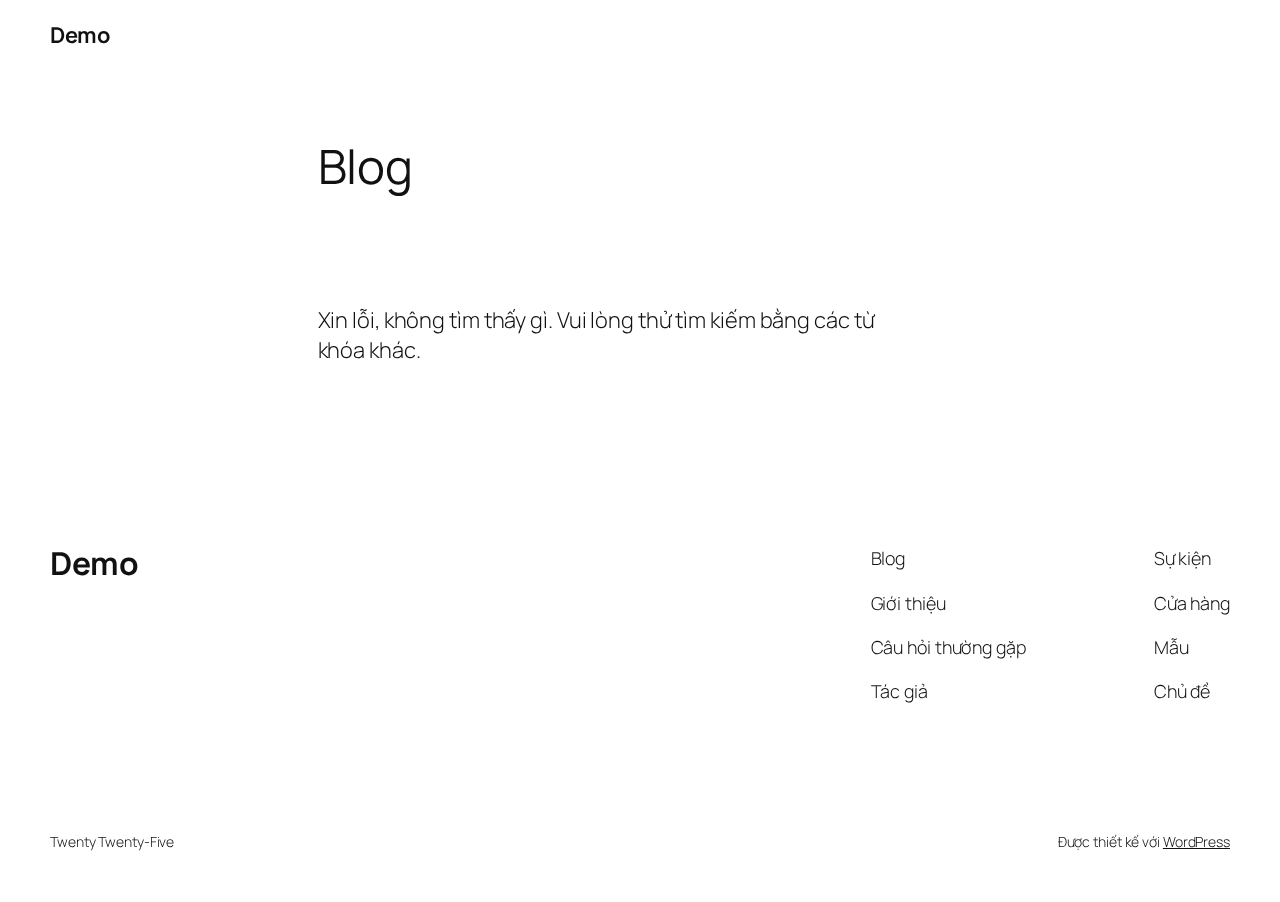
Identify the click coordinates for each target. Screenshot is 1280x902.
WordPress (1196, 841)
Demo (79, 35)
